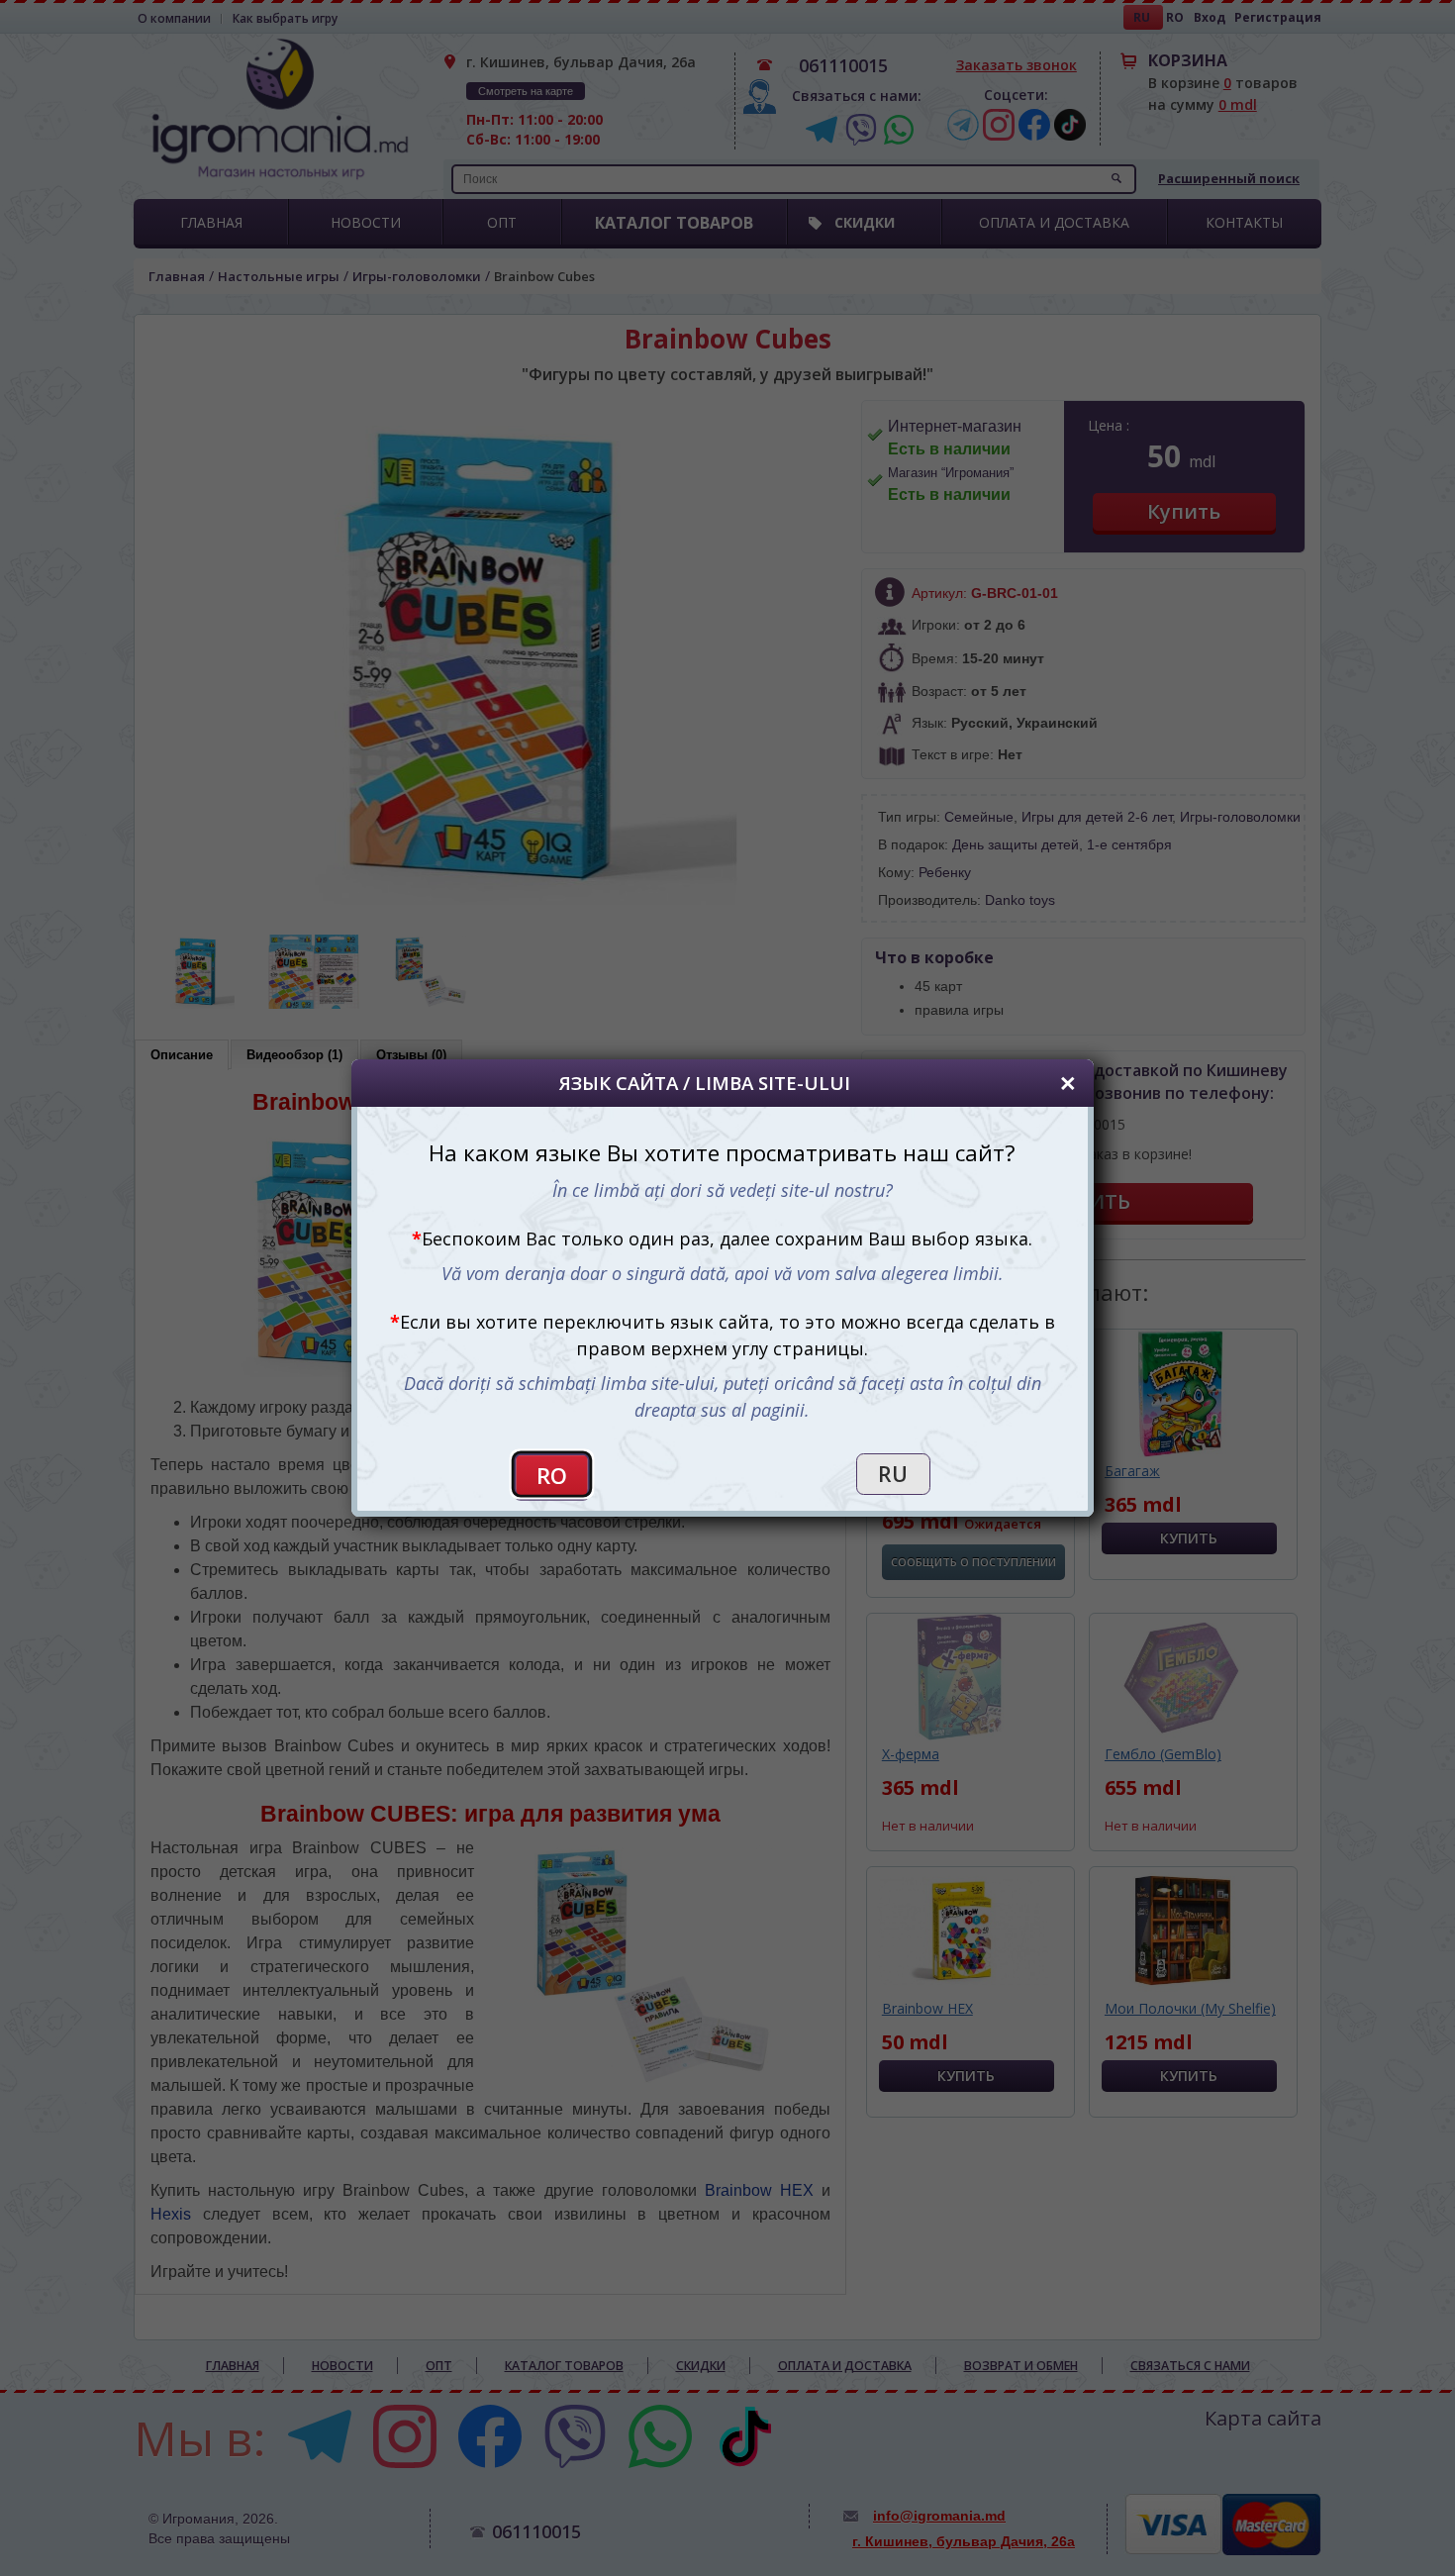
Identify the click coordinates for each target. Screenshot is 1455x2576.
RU (893, 1474)
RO (552, 1476)
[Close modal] (1068, 1083)
